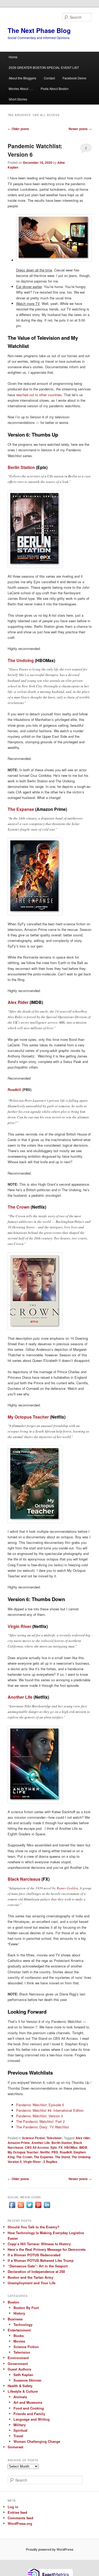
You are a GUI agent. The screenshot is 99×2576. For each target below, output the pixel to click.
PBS (55, 2152)
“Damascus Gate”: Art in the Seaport (38, 2266)
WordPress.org (20, 2523)
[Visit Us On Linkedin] (47, 2208)
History (19, 2313)
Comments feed (20, 2518)
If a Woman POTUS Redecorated (34, 2255)
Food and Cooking (29, 2408)
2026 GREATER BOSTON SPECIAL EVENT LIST (44, 67)
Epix (54, 2147)
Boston (13, 2302)
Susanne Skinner (27, 2380)
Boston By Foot (26, 2308)
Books (19, 2336)
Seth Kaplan (23, 2375)
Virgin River (19, 1626)
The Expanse (21, 809)
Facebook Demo (74, 78)
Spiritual (20, 2430)
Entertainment (19, 2330)
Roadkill (14, 1090)
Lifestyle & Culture (23, 2391)
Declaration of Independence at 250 (36, 2271)
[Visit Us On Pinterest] (38, 2208)
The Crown (19, 1207)
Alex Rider (18, 1002)
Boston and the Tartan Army (30, 2277)
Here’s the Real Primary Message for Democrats (47, 2249)
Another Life (20, 1697)
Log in (13, 2507)
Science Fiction (33, 2138)
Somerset (15, 2447)
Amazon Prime (19, 2143)
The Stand (62, 2157)
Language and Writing (32, 2419)
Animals (20, 2397)
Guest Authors (19, 2369)
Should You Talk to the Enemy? (34, 2227)
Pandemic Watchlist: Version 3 (39, 2116)
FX (61, 2147)
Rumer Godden (67, 1888)
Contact (49, 78)
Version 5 (15, 2162)
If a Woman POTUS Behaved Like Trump (41, 2260)
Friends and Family (29, 2414)
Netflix (45, 2152)
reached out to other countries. (39, 395)
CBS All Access (37, 2147)
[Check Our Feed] (21, 2208)
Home (13, 57)
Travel (18, 2436)
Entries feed (17, 2512)
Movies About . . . (21, 88)
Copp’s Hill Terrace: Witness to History (39, 2244)
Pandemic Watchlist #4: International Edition (50, 2110)
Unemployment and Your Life (32, 2283)
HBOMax (71, 2147)
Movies (19, 2341)
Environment (18, 2358)
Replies (50, 2162)
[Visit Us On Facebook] (12, 2208)
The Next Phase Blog (39, 30)
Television (54, 2138)
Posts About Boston (55, 88)
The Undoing (21, 660)
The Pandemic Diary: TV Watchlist (43, 2127)
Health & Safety (20, 2386)
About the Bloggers (22, 78)
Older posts (18, 129)
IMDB (83, 2147)
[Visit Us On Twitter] (29, 2208)
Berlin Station (21, 467)
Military (20, 2425)
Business (15, 2319)
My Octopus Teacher (28, 1417)
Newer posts (80, 129)
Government (18, 2364)
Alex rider (83, 2138)
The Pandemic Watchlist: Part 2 (40, 2121)
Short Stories (18, 99)
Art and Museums (28, 2402)
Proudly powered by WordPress (50, 2549)
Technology (23, 2324)
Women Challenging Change (37, 2441)
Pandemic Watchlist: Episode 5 (40, 2105)
